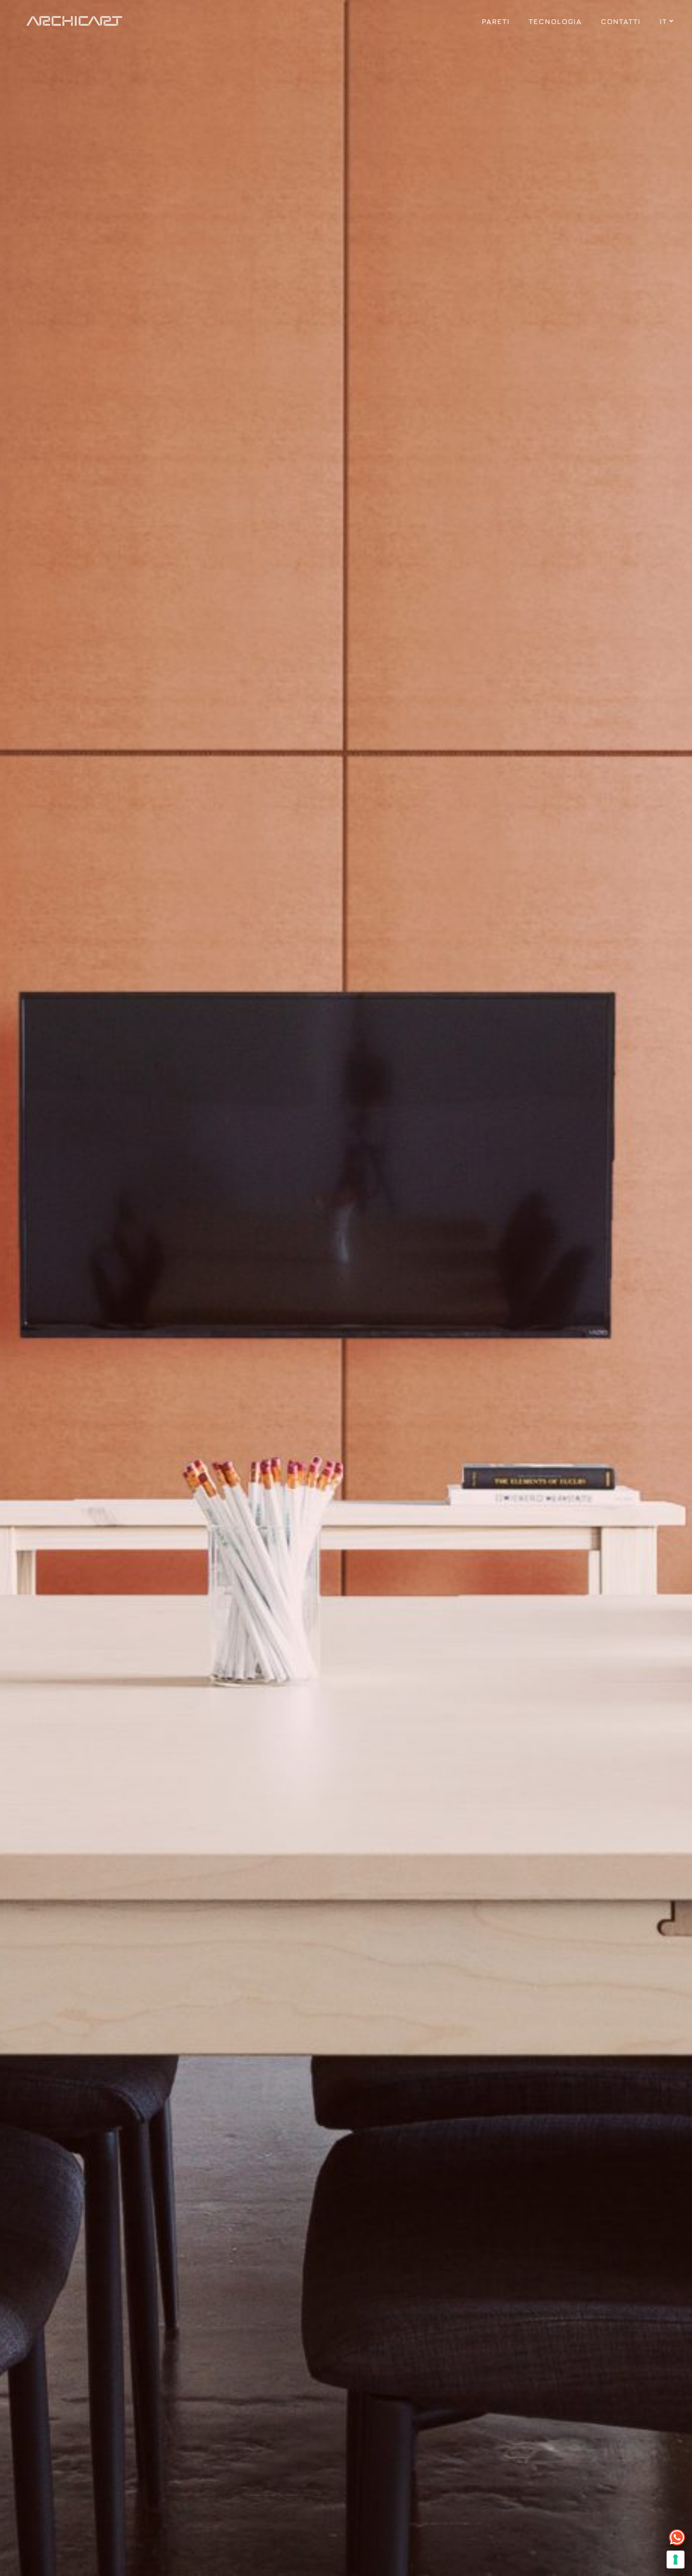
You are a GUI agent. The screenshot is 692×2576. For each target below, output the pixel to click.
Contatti (621, 21)
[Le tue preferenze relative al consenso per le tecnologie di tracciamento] (676, 2560)
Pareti (496, 21)
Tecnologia (555, 21)
